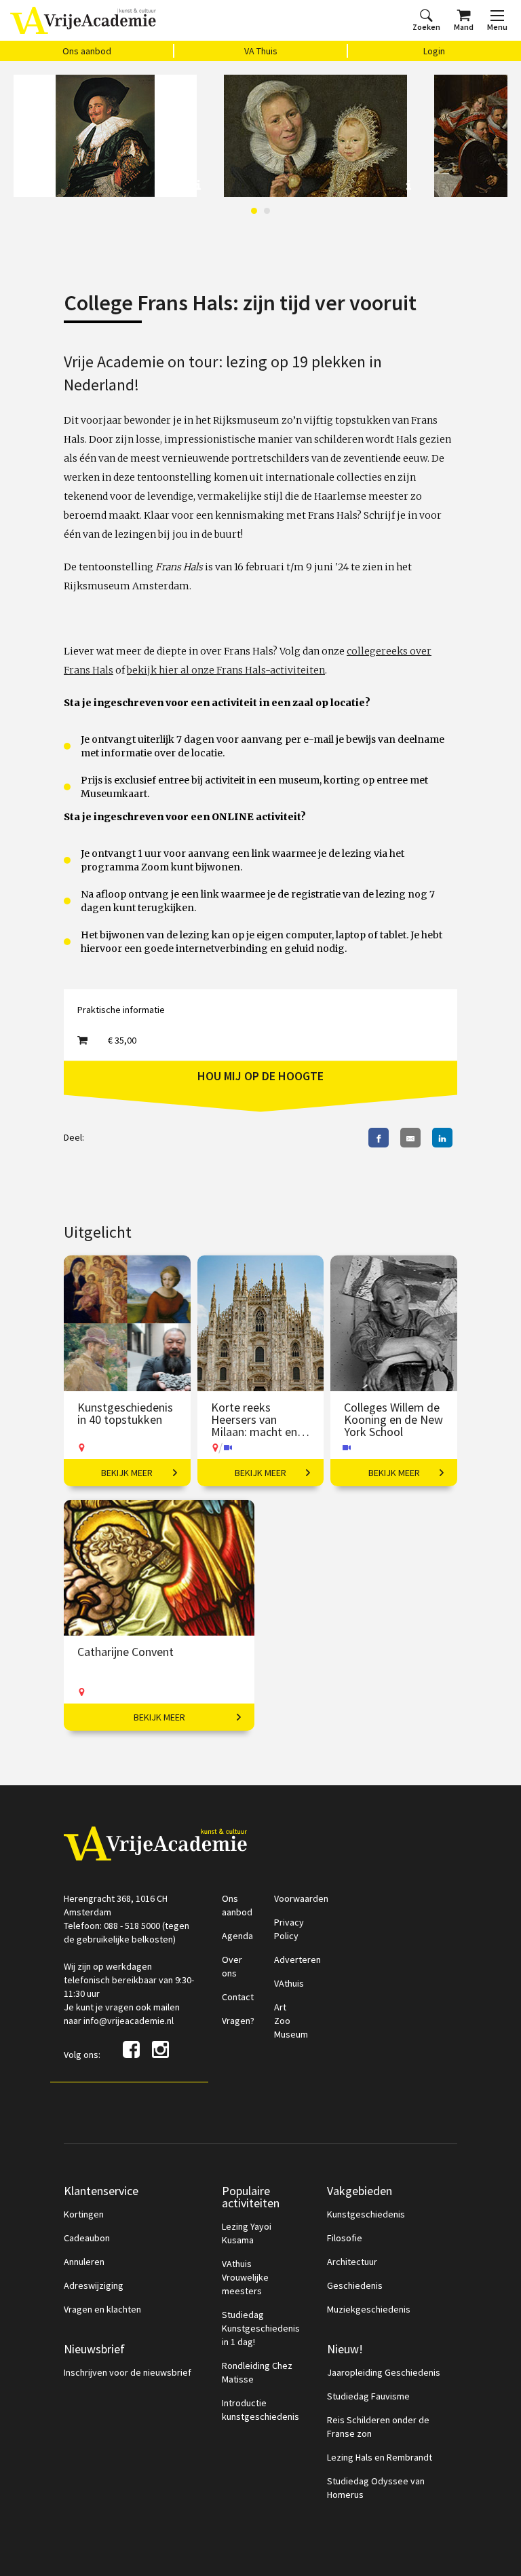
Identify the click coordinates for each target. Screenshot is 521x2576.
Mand (464, 27)
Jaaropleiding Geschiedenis (384, 2372)
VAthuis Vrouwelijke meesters (245, 2277)
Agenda (237, 1936)
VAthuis (289, 1983)
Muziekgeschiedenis (369, 2309)
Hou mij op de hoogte (260, 1076)
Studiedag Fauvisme (368, 2396)
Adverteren (297, 1959)
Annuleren (84, 2262)
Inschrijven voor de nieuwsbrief (128, 2372)
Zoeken (426, 27)
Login (434, 51)
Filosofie (345, 2238)
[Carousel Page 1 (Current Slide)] (254, 211)
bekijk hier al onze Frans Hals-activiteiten (226, 670)
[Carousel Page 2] (267, 211)
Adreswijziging (94, 2285)
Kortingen (84, 2214)
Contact (238, 1997)
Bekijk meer (127, 1473)
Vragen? (238, 2021)
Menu (497, 27)
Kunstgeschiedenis (366, 2214)
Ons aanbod (87, 51)
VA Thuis (261, 51)
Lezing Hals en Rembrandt (380, 2457)
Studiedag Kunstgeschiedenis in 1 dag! (261, 2328)
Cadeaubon (87, 2238)
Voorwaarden (301, 1898)
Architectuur (352, 2262)
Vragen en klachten (102, 2309)
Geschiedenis (355, 2285)
